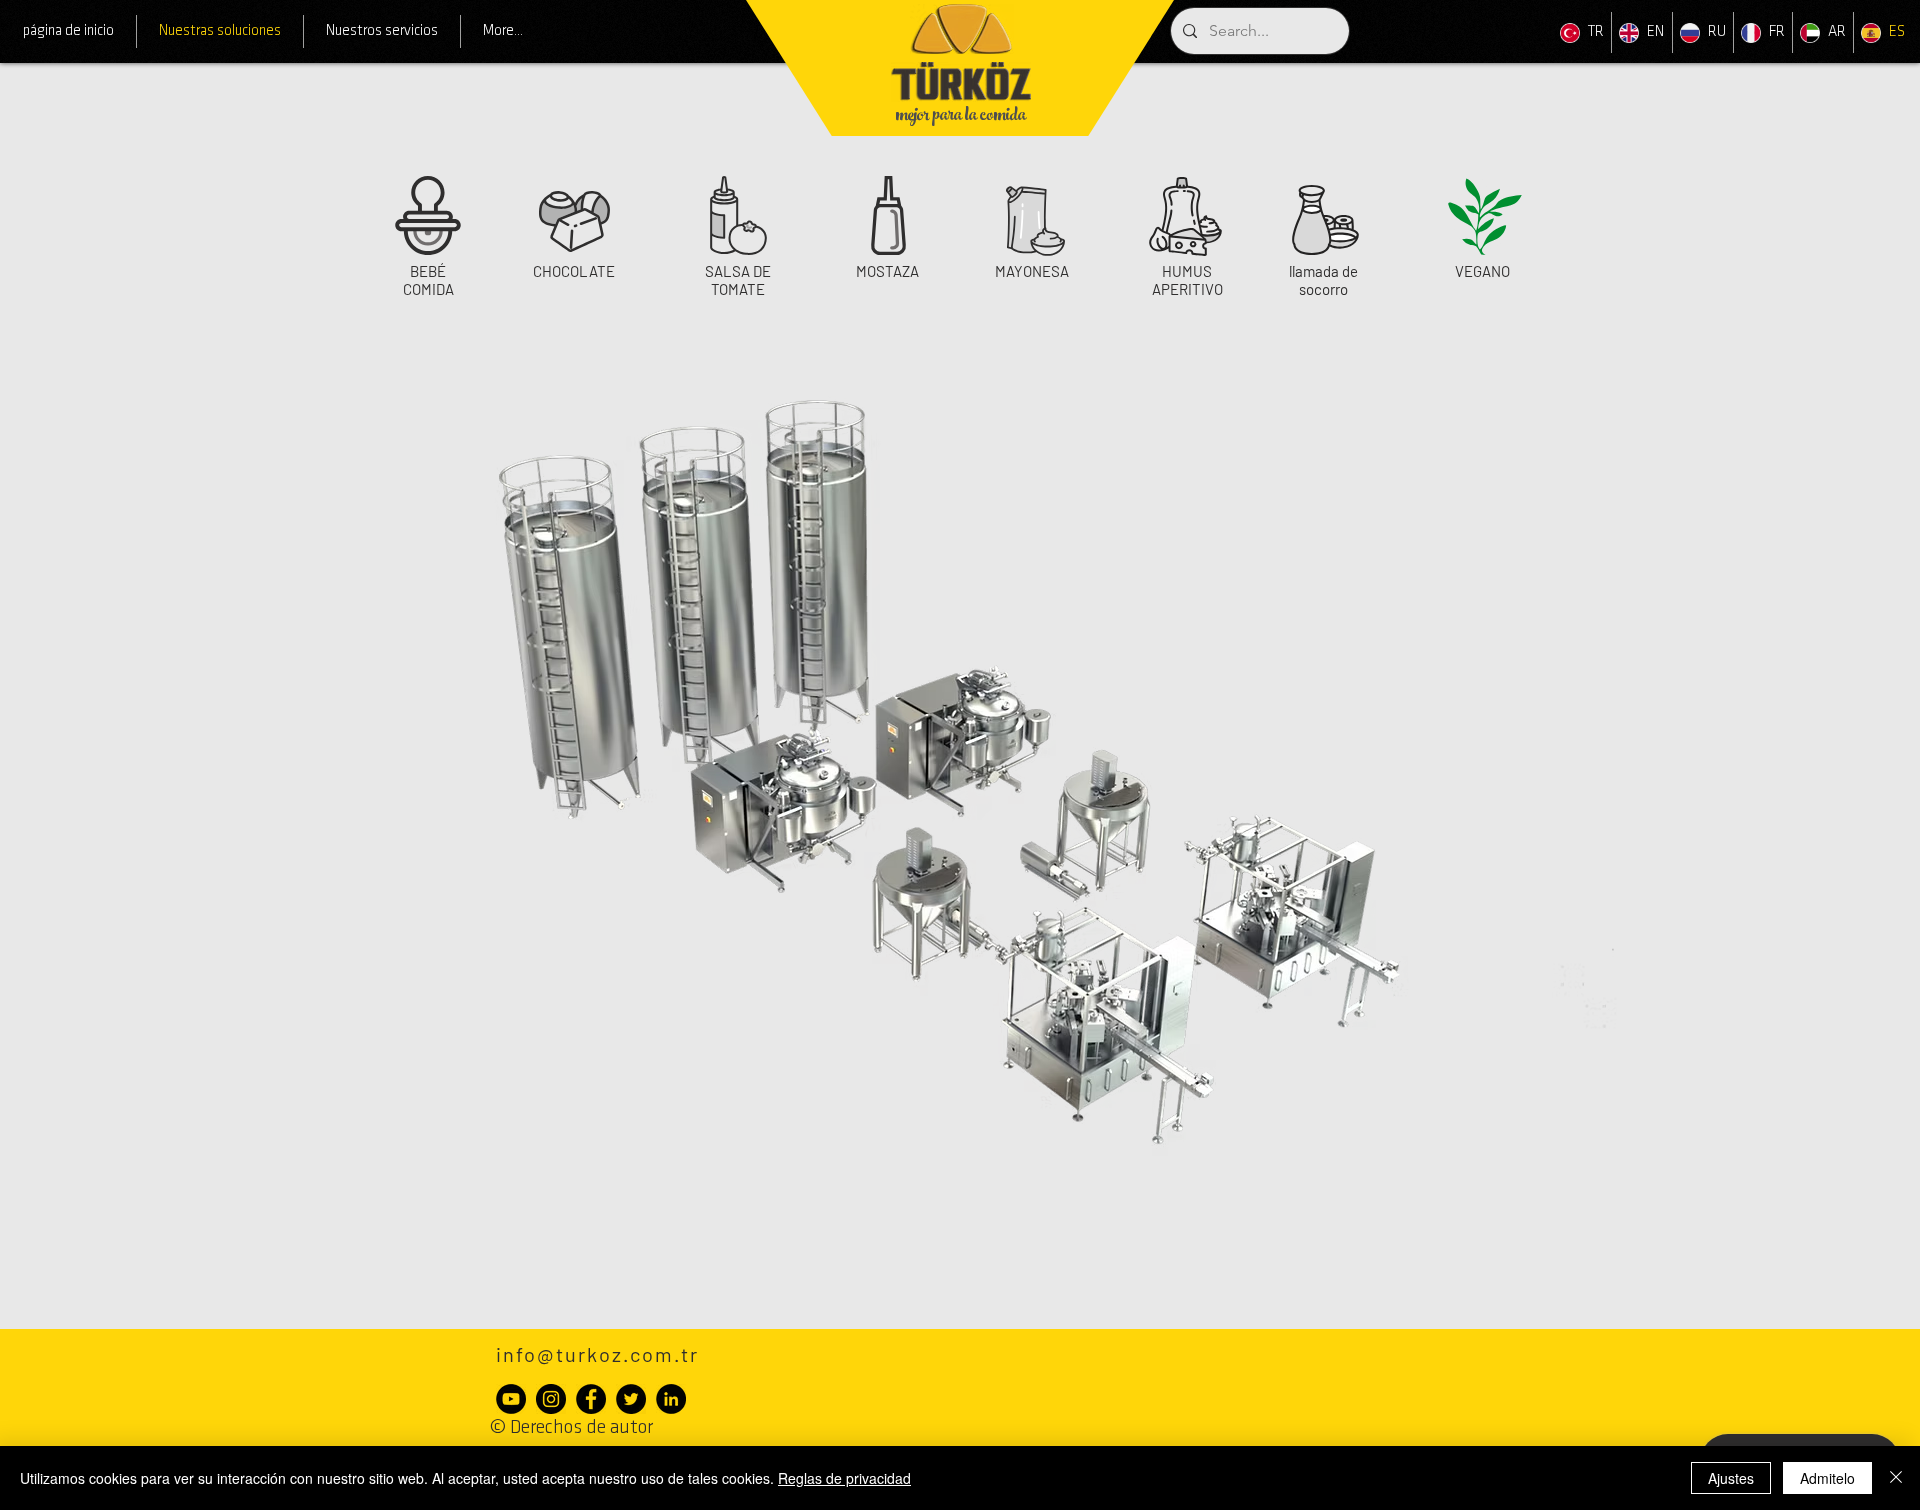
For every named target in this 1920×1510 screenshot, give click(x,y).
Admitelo (1827, 1478)
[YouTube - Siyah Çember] (511, 1399)
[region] (427, 236)
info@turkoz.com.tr (597, 1354)
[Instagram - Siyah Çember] (551, 1399)
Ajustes (1731, 1478)
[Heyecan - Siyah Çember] (631, 1399)
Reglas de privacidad (844, 1478)
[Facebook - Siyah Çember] (591, 1399)
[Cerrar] (1896, 1478)
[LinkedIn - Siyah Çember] (671, 1399)
